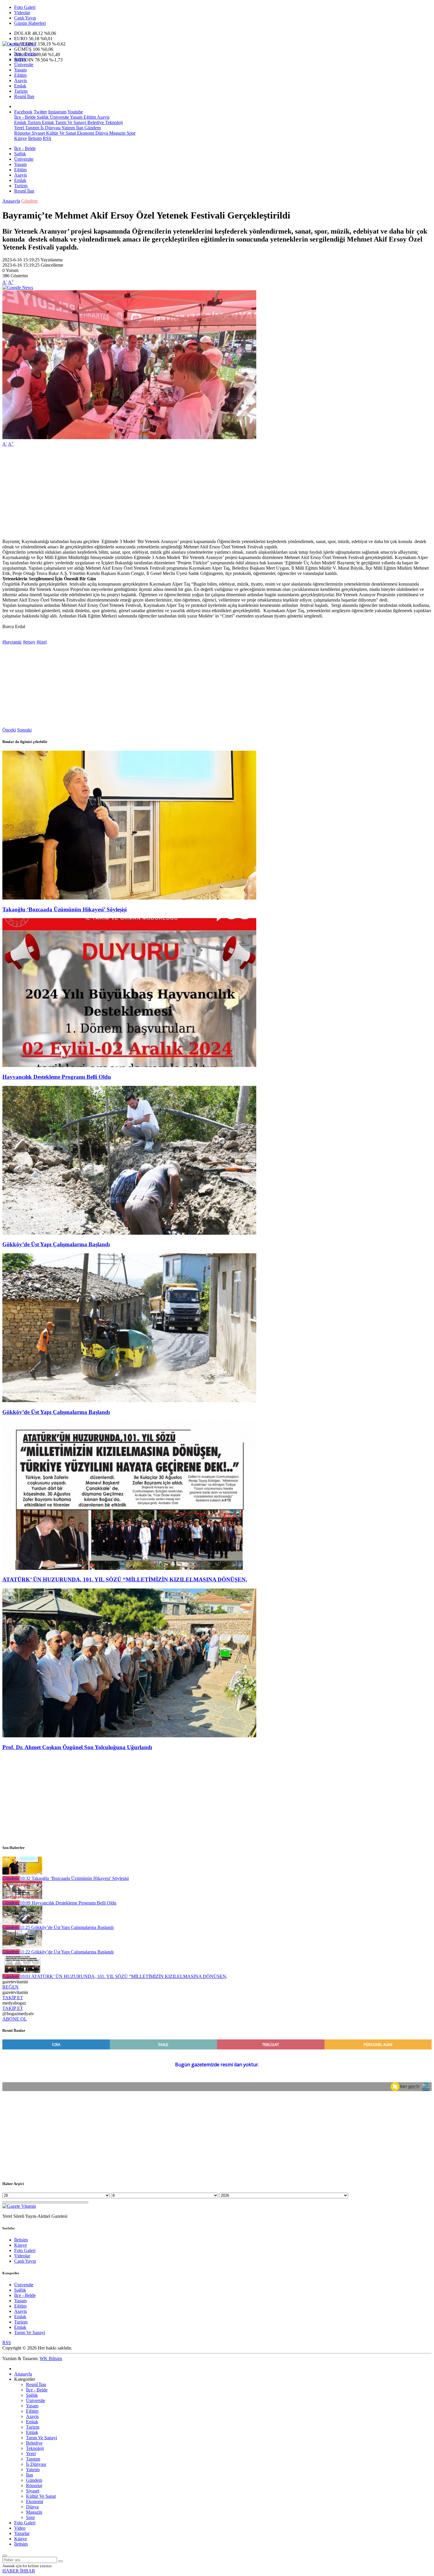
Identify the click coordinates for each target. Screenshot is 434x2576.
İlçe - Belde (25, 54)
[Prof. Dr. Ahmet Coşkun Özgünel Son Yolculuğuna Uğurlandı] (129, 1736)
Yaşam (20, 70)
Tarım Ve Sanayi (70, 122)
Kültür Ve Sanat (60, 133)
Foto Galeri (25, 7)
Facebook (23, 112)
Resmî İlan (24, 96)
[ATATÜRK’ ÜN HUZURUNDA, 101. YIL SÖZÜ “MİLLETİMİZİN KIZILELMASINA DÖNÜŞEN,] (129, 1568)
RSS (47, 138)
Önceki (9, 730)
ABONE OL (15, 2019)
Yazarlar (22, 2533)
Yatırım (68, 128)
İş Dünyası (50, 128)
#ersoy (29, 642)
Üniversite (24, 65)
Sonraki (24, 730)
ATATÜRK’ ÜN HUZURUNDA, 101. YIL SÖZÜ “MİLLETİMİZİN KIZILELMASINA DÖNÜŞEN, (125, 1579)
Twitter (40, 112)
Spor (130, 133)
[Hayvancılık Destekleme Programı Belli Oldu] (129, 1065)
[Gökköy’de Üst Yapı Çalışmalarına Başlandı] (129, 1233)
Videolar (22, 13)
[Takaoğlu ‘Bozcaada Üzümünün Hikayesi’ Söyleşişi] (129, 898)
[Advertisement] (180, 493)
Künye (21, 138)
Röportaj (22, 133)
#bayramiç (12, 642)
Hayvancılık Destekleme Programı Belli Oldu (57, 1077)
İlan (79, 128)
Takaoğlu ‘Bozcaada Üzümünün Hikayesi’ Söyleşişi (65, 909)
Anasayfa (11, 201)
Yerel (19, 128)
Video (20, 2528)
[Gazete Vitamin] (19, 44)
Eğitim (20, 75)
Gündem (92, 128)
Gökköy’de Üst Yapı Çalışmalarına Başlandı (56, 1244)
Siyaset (38, 133)
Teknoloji (113, 122)
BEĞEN (10, 1987)
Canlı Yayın (25, 18)
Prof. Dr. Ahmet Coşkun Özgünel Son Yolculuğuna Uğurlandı (77, 1747)
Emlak (20, 86)
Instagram (57, 112)
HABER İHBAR (19, 2571)
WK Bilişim (51, 2359)
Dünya (101, 133)
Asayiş (21, 80)
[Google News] (18, 287)
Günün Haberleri (30, 23)
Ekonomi (85, 133)
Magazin (117, 133)
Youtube (75, 112)
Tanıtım (32, 128)
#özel (42, 642)
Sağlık (20, 59)
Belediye (95, 122)
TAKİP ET (13, 1998)
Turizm (21, 91)
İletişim (35, 138)
